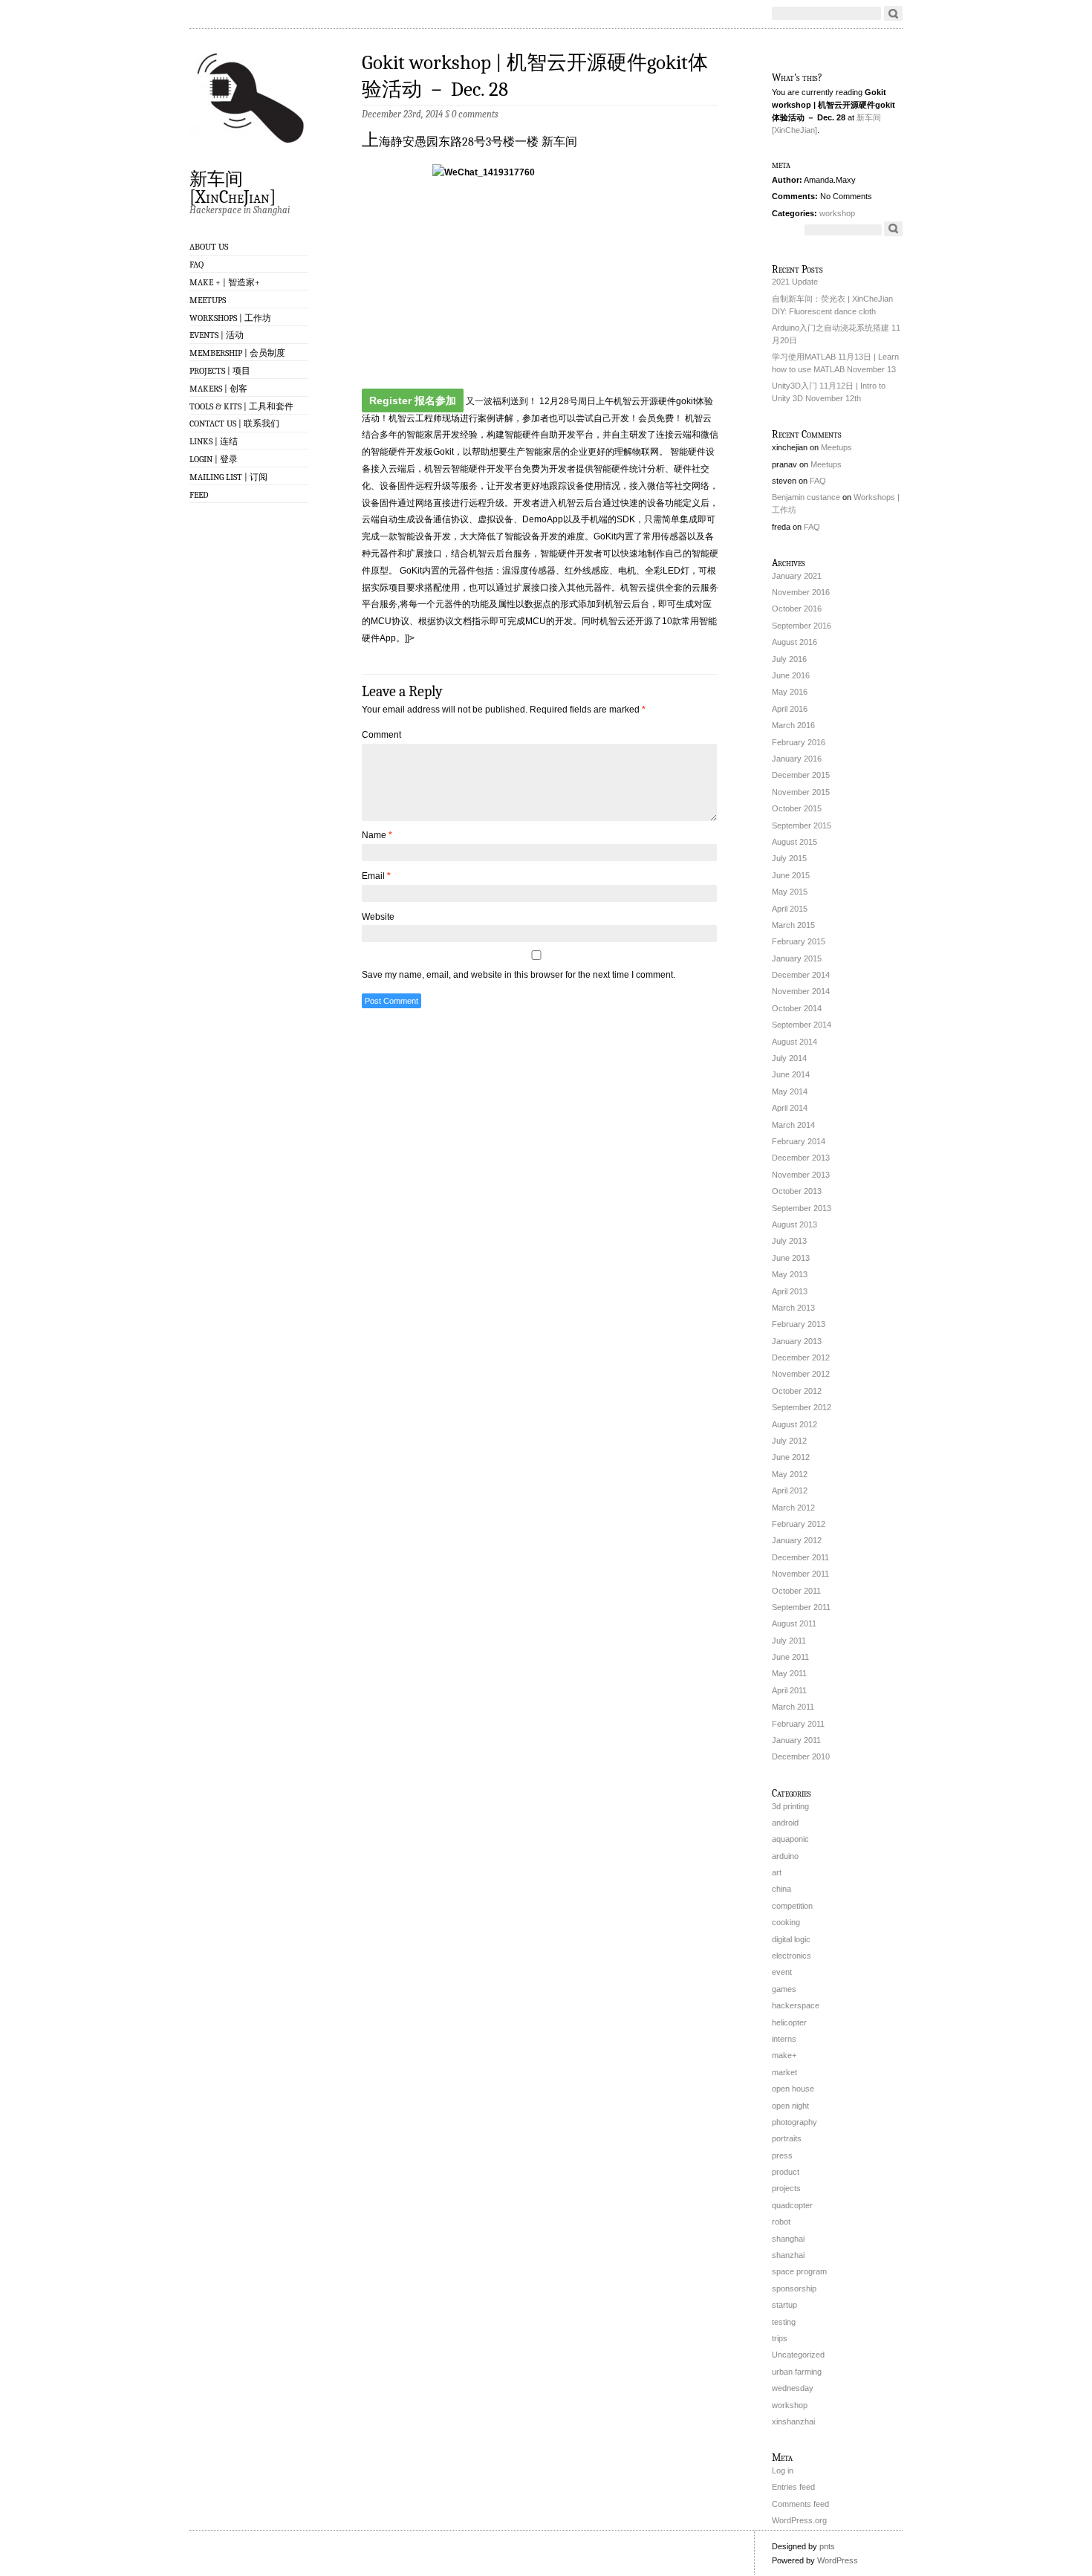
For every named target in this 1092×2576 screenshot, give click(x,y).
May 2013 (790, 1274)
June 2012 (791, 1457)
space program (799, 2271)
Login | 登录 (214, 459)
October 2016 (797, 609)
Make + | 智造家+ (225, 282)
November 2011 (800, 1574)
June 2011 (790, 1657)
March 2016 (793, 725)
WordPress (838, 2560)
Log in (783, 2470)
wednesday (793, 2388)
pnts (827, 2546)
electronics (792, 1956)
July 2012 (789, 1441)
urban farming (797, 2372)
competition (792, 1906)
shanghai (788, 2239)
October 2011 (796, 1591)
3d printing (790, 1806)
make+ (784, 2055)
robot (781, 2222)
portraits (787, 2138)
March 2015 (793, 925)
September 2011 (801, 1607)
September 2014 (802, 1025)
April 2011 (789, 1690)
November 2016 (801, 592)
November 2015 (801, 792)
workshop (837, 213)
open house (793, 2089)
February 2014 (799, 1141)
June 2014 (791, 1074)
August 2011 (794, 1623)
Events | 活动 (217, 335)
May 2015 (790, 892)
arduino (785, 1856)
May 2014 (790, 1091)
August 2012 (794, 1424)
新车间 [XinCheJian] (233, 187)
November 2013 (801, 1175)
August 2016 (794, 642)
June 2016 (791, 675)
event (782, 1972)
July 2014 (789, 1058)
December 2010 (801, 1756)
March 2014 (793, 1125)
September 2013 (802, 1208)
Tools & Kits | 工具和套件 (241, 406)
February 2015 (799, 941)
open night (790, 2106)
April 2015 (790, 909)
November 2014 (801, 991)
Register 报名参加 (413, 400)
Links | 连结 (214, 441)
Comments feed (800, 2504)
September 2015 (802, 825)
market (784, 2072)
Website (378, 917)
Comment (381, 735)
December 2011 (800, 1557)
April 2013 (790, 1291)
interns (784, 2039)
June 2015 (791, 875)
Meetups (208, 300)
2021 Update (795, 282)
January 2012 (797, 1540)
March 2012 (793, 1508)
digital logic (791, 1939)
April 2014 (790, 1108)
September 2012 (802, 1407)
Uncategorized (798, 2355)
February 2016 (799, 742)
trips (780, 2338)
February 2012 (799, 1524)
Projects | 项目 (220, 371)
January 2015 (797, 958)
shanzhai (788, 2255)
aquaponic (790, 1839)
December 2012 (801, 1357)
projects (786, 2188)
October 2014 (797, 1008)
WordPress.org (799, 2520)
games (784, 1989)
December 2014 (801, 975)
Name (377, 835)
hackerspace (796, 2005)
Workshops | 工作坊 (230, 318)
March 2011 (793, 1707)
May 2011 (789, 1673)
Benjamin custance (806, 497)
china (781, 1889)
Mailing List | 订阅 (228, 477)
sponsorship (794, 2288)
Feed (199, 495)
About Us (209, 247)
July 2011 (789, 1641)
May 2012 (790, 1474)
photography (794, 2122)
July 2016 (789, 659)
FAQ (196, 265)
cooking (786, 1922)
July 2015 (789, 858)
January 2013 (797, 1341)
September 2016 (802, 626)
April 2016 (790, 709)
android (785, 1823)
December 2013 (801, 1158)
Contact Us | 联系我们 (234, 424)
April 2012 (790, 1490)
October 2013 (797, 1191)
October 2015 (797, 808)
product (786, 2172)
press (782, 2155)
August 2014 (794, 1042)
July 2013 (789, 1241)
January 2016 (797, 759)
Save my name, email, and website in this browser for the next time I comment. (519, 975)
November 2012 (801, 1374)
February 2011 (798, 1724)
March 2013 (793, 1308)
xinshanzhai (793, 2421)
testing (784, 2322)
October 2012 (797, 1391)
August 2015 (794, 842)
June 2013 (791, 1258)
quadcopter (792, 2205)
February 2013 (799, 1324)
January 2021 (797, 576)
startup (784, 2305)
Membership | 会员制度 (237, 353)
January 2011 (796, 1740)
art (777, 1872)
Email (376, 876)
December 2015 (801, 775)
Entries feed (793, 2487)
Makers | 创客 (218, 389)
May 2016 (790, 692)
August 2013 (794, 1224)
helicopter (789, 2022)
